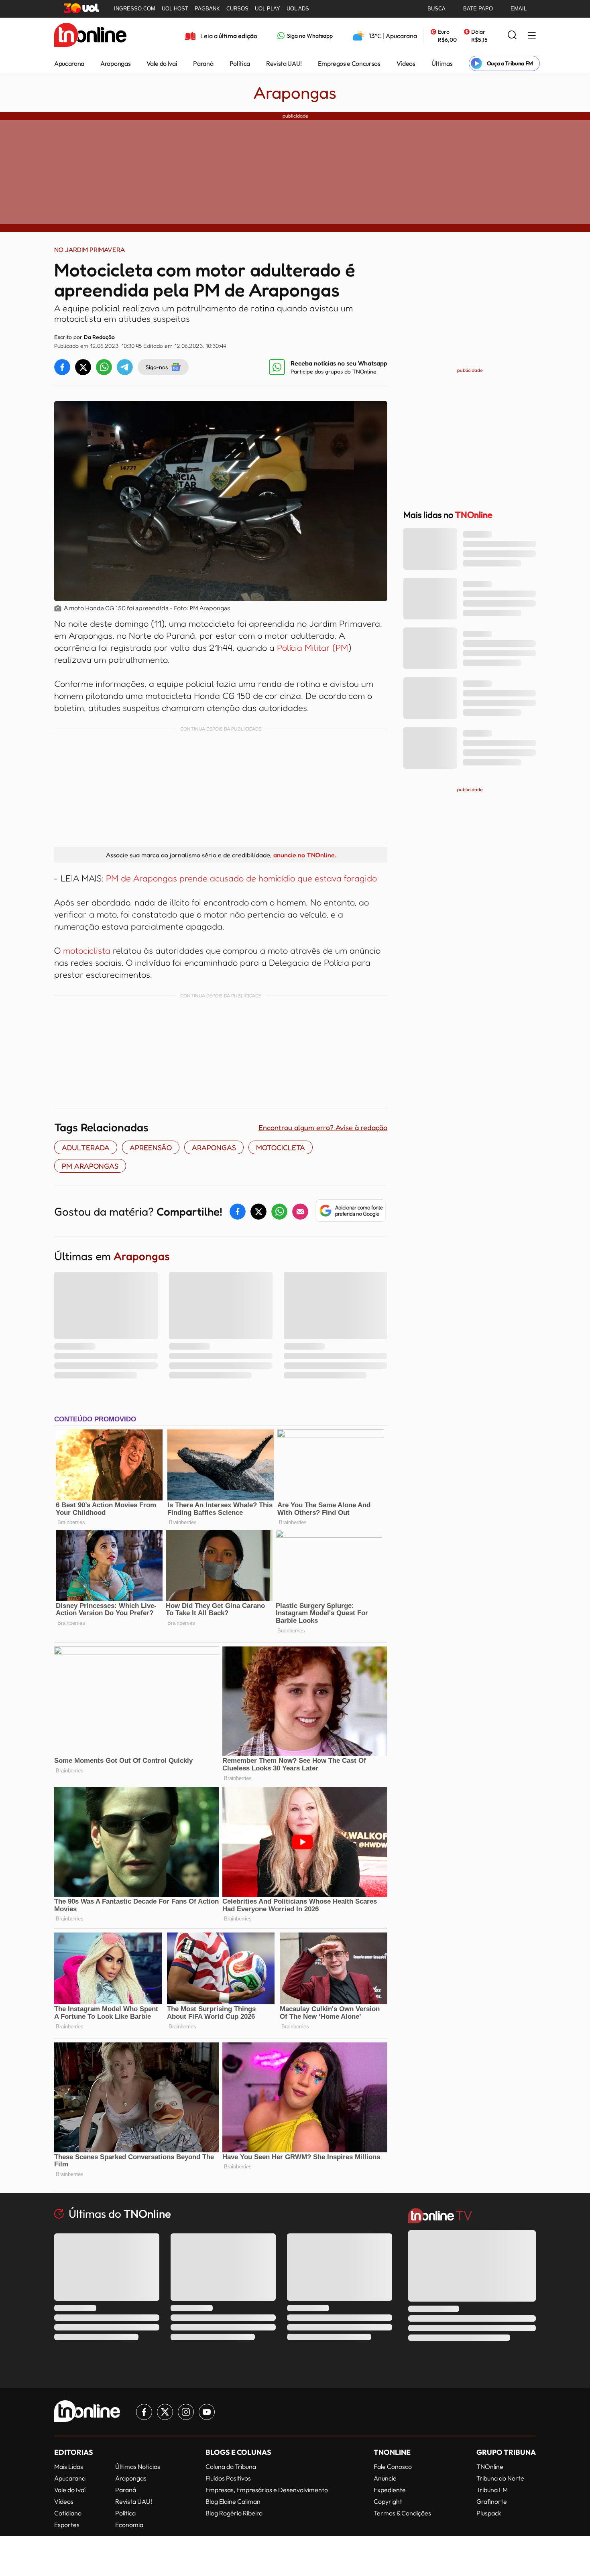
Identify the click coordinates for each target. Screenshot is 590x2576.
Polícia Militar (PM (312, 648)
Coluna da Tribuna (231, 2466)
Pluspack (489, 2513)
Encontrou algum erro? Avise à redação (323, 1127)
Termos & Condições (402, 2513)
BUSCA (436, 9)
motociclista (87, 950)
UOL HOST (175, 9)
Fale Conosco (393, 2466)
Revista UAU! (284, 63)
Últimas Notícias (138, 2466)
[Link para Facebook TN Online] (144, 2412)
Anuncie (385, 2478)
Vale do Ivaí (162, 63)
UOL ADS (298, 9)
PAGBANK (207, 9)
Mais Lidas (69, 2466)
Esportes (67, 2525)
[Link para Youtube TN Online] (207, 2412)
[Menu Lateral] (532, 36)
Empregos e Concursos (349, 63)
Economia (129, 2525)
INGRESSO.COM (135, 9)
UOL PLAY (268, 9)
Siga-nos (157, 367)
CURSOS (237, 9)
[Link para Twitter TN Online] (165, 2412)
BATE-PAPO (478, 9)
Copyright (388, 2501)
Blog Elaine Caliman (233, 2501)
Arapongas (115, 63)
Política (240, 63)
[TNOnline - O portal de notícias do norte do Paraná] (90, 36)
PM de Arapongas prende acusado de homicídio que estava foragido (241, 878)
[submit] (512, 36)
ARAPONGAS (214, 1147)
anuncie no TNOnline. (305, 855)
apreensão (151, 1147)
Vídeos (406, 63)
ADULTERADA (86, 1147)
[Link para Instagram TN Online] (186, 2412)
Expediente (390, 2490)
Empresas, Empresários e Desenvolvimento (267, 2490)
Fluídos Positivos (228, 2478)
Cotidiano (68, 2513)
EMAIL (519, 9)
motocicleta (281, 1147)
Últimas (442, 63)
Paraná (203, 63)
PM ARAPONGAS (90, 1166)
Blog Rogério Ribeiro (234, 2513)
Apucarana (69, 63)
